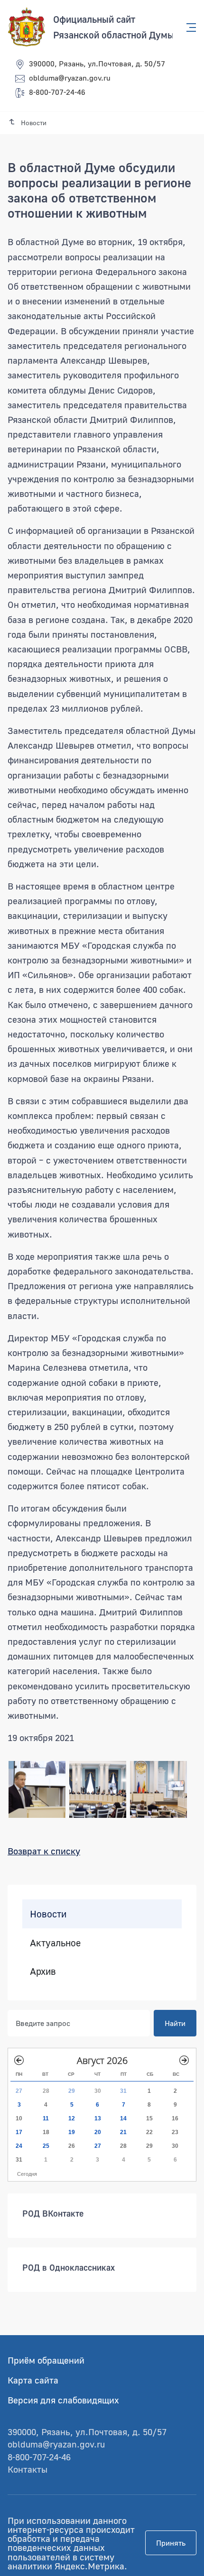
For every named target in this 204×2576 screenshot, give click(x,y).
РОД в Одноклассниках (69, 2267)
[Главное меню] (188, 28)
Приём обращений (46, 2360)
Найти (175, 2023)
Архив (43, 1971)
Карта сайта (33, 2380)
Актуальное (55, 1942)
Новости (48, 1914)
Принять (171, 2543)
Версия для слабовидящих (63, 2400)
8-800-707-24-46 (57, 92)
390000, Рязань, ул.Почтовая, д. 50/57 (97, 64)
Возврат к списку (44, 1851)
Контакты (28, 2469)
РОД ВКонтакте (53, 2213)
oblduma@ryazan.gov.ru (70, 78)
